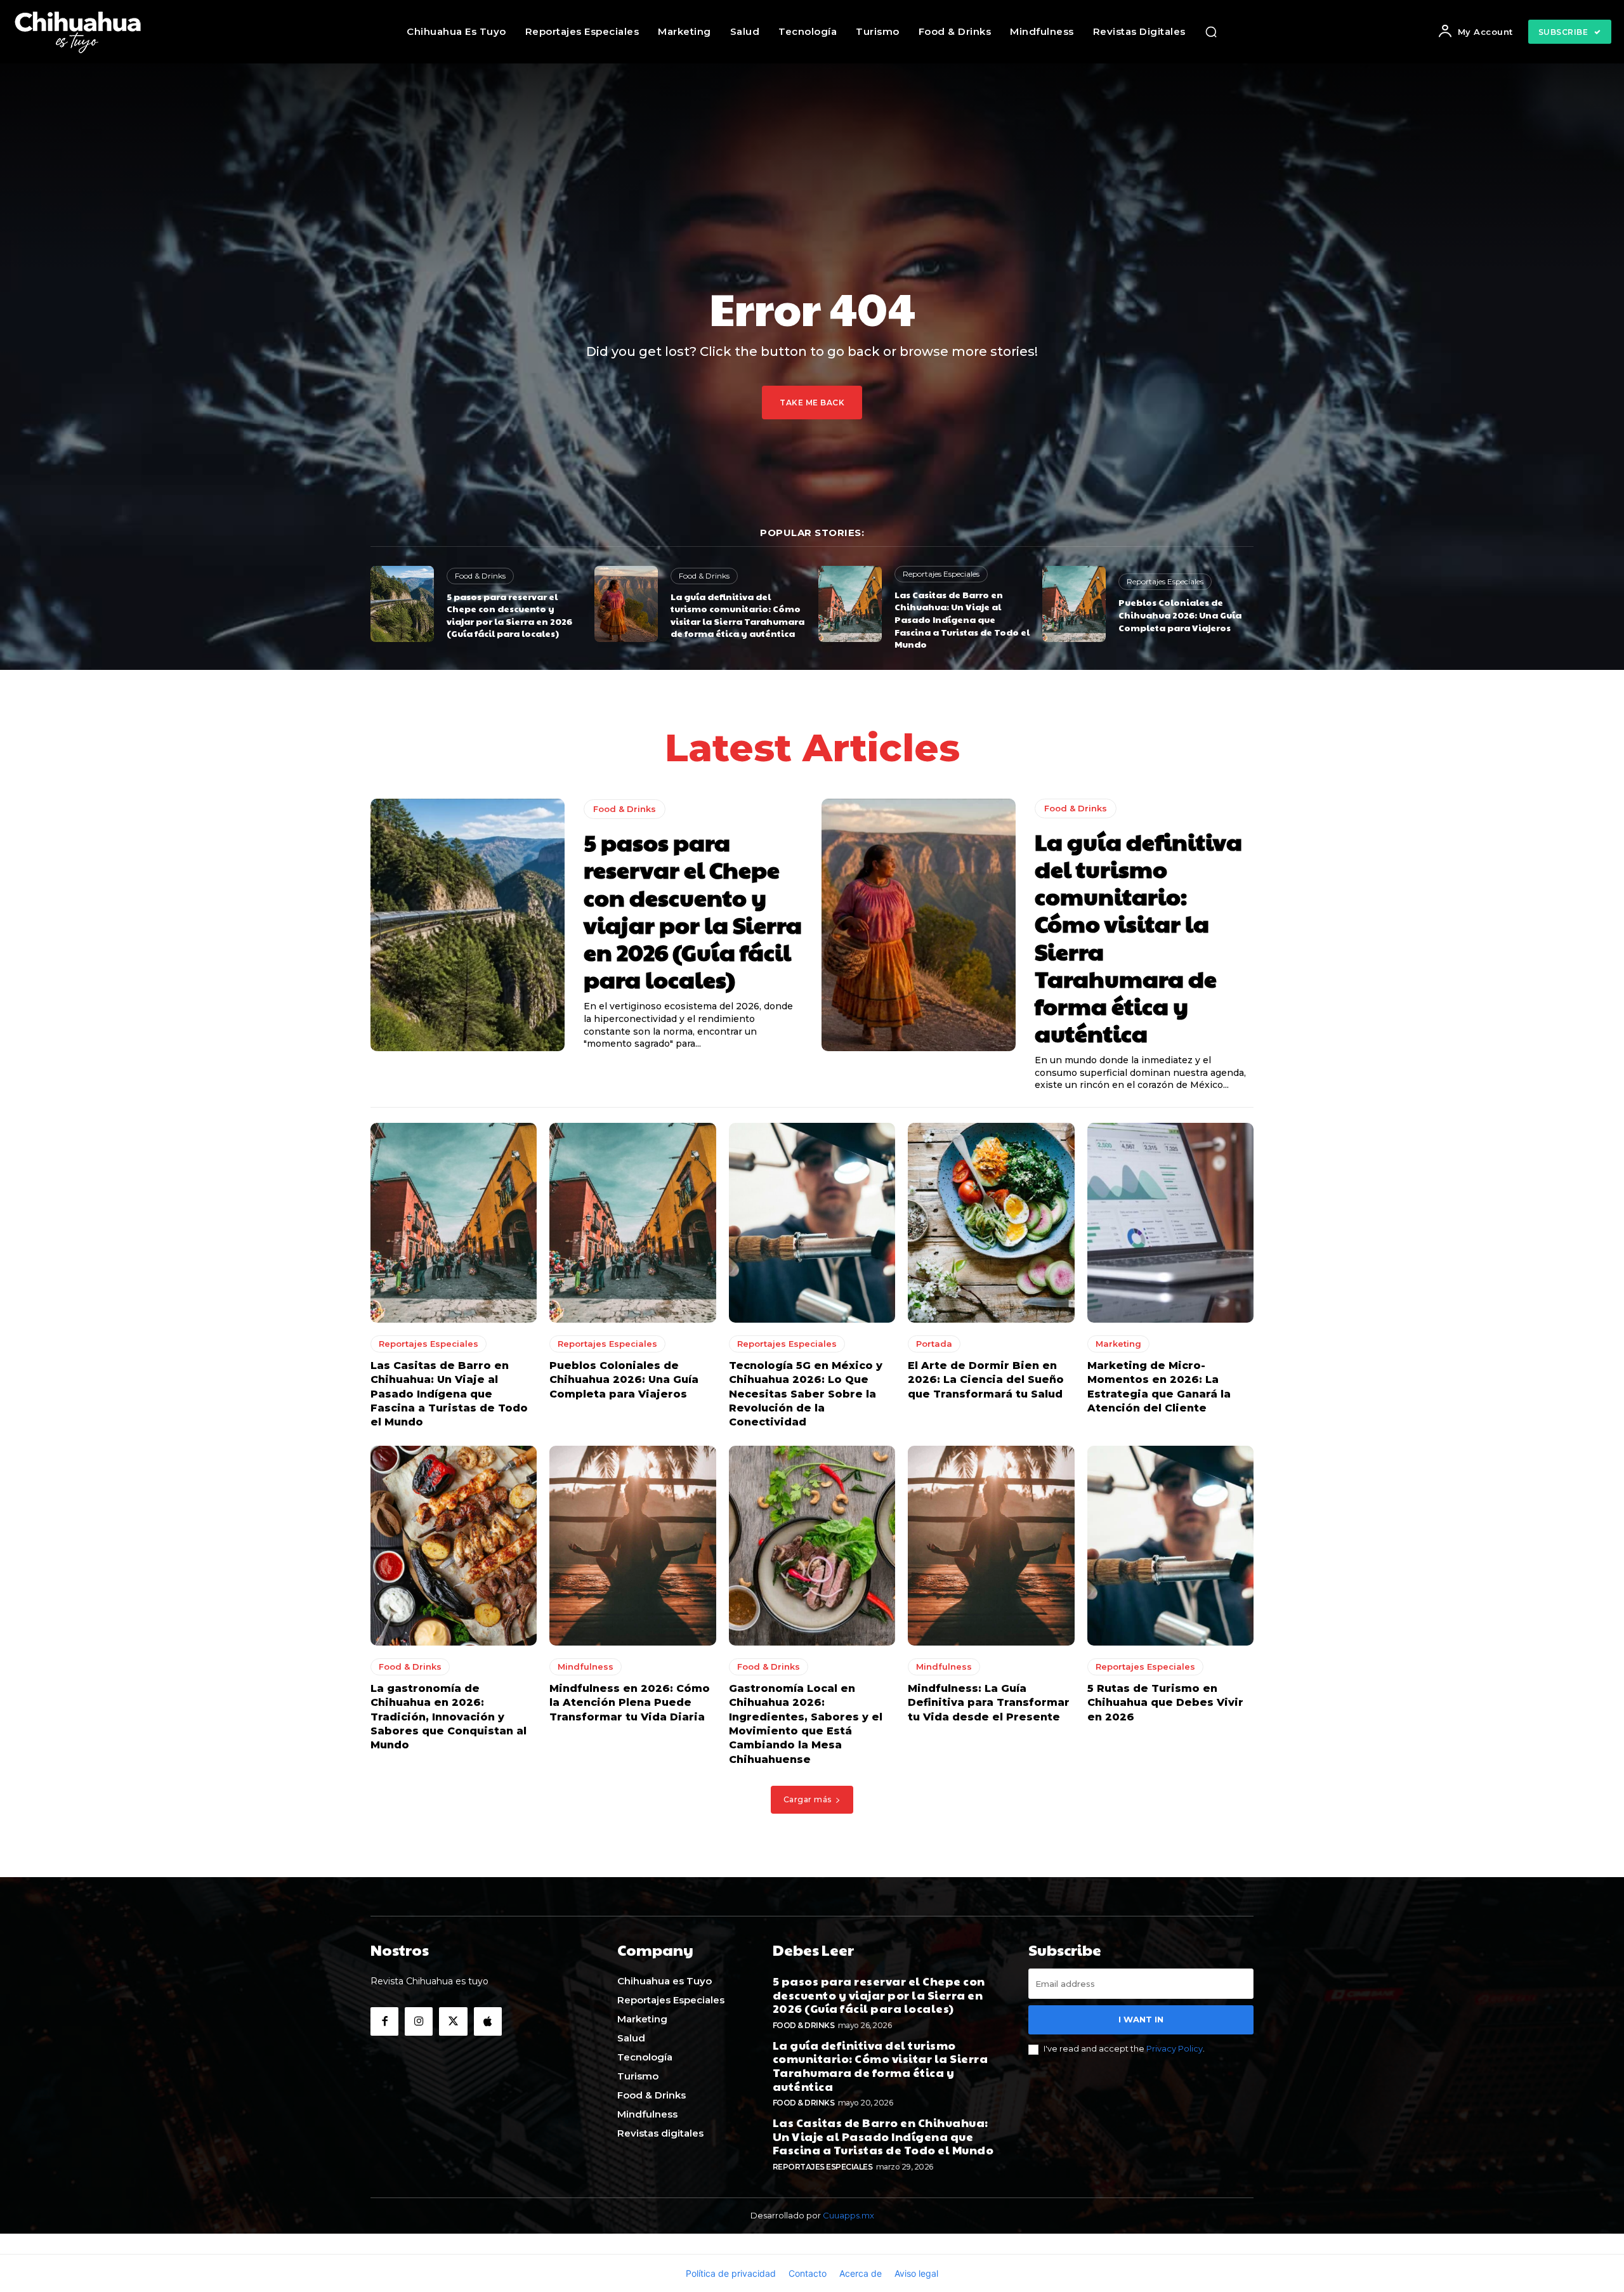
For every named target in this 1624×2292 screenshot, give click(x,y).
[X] (453, 2021)
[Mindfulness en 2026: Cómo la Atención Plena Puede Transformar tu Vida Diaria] (632, 1546)
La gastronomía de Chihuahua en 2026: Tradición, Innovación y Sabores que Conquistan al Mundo (449, 1717)
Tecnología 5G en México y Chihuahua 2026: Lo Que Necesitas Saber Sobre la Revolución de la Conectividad (806, 1394)
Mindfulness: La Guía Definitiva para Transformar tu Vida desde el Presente (989, 1703)
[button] (1211, 32)
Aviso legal (916, 2273)
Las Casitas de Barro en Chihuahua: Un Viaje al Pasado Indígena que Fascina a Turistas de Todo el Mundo (962, 619)
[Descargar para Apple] (488, 2021)
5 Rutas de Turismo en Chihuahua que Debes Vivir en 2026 (1165, 1703)
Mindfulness (586, 1667)
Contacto (808, 2273)
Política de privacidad (731, 2273)
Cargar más (808, 1799)
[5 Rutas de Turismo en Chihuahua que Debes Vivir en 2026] (1170, 1546)
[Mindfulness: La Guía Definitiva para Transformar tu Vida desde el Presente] (991, 1546)
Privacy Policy (1175, 2048)
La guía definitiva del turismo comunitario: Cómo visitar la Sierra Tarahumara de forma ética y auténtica (737, 615)
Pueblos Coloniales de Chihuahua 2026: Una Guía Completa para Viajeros (1180, 614)
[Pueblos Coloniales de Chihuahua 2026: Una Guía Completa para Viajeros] (1074, 604)
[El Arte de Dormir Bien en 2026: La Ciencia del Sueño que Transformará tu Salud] (991, 1223)
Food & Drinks (480, 576)
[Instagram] (419, 2021)
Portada (934, 1344)
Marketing (1118, 1344)
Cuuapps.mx (848, 2215)
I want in (1141, 2019)
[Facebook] (384, 2021)
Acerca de (861, 2273)
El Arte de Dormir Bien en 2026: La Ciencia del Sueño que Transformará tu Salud (986, 1380)
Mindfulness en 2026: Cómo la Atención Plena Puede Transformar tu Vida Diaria (630, 1703)
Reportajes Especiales (941, 574)
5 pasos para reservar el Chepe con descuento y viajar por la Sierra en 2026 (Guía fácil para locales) (509, 615)
